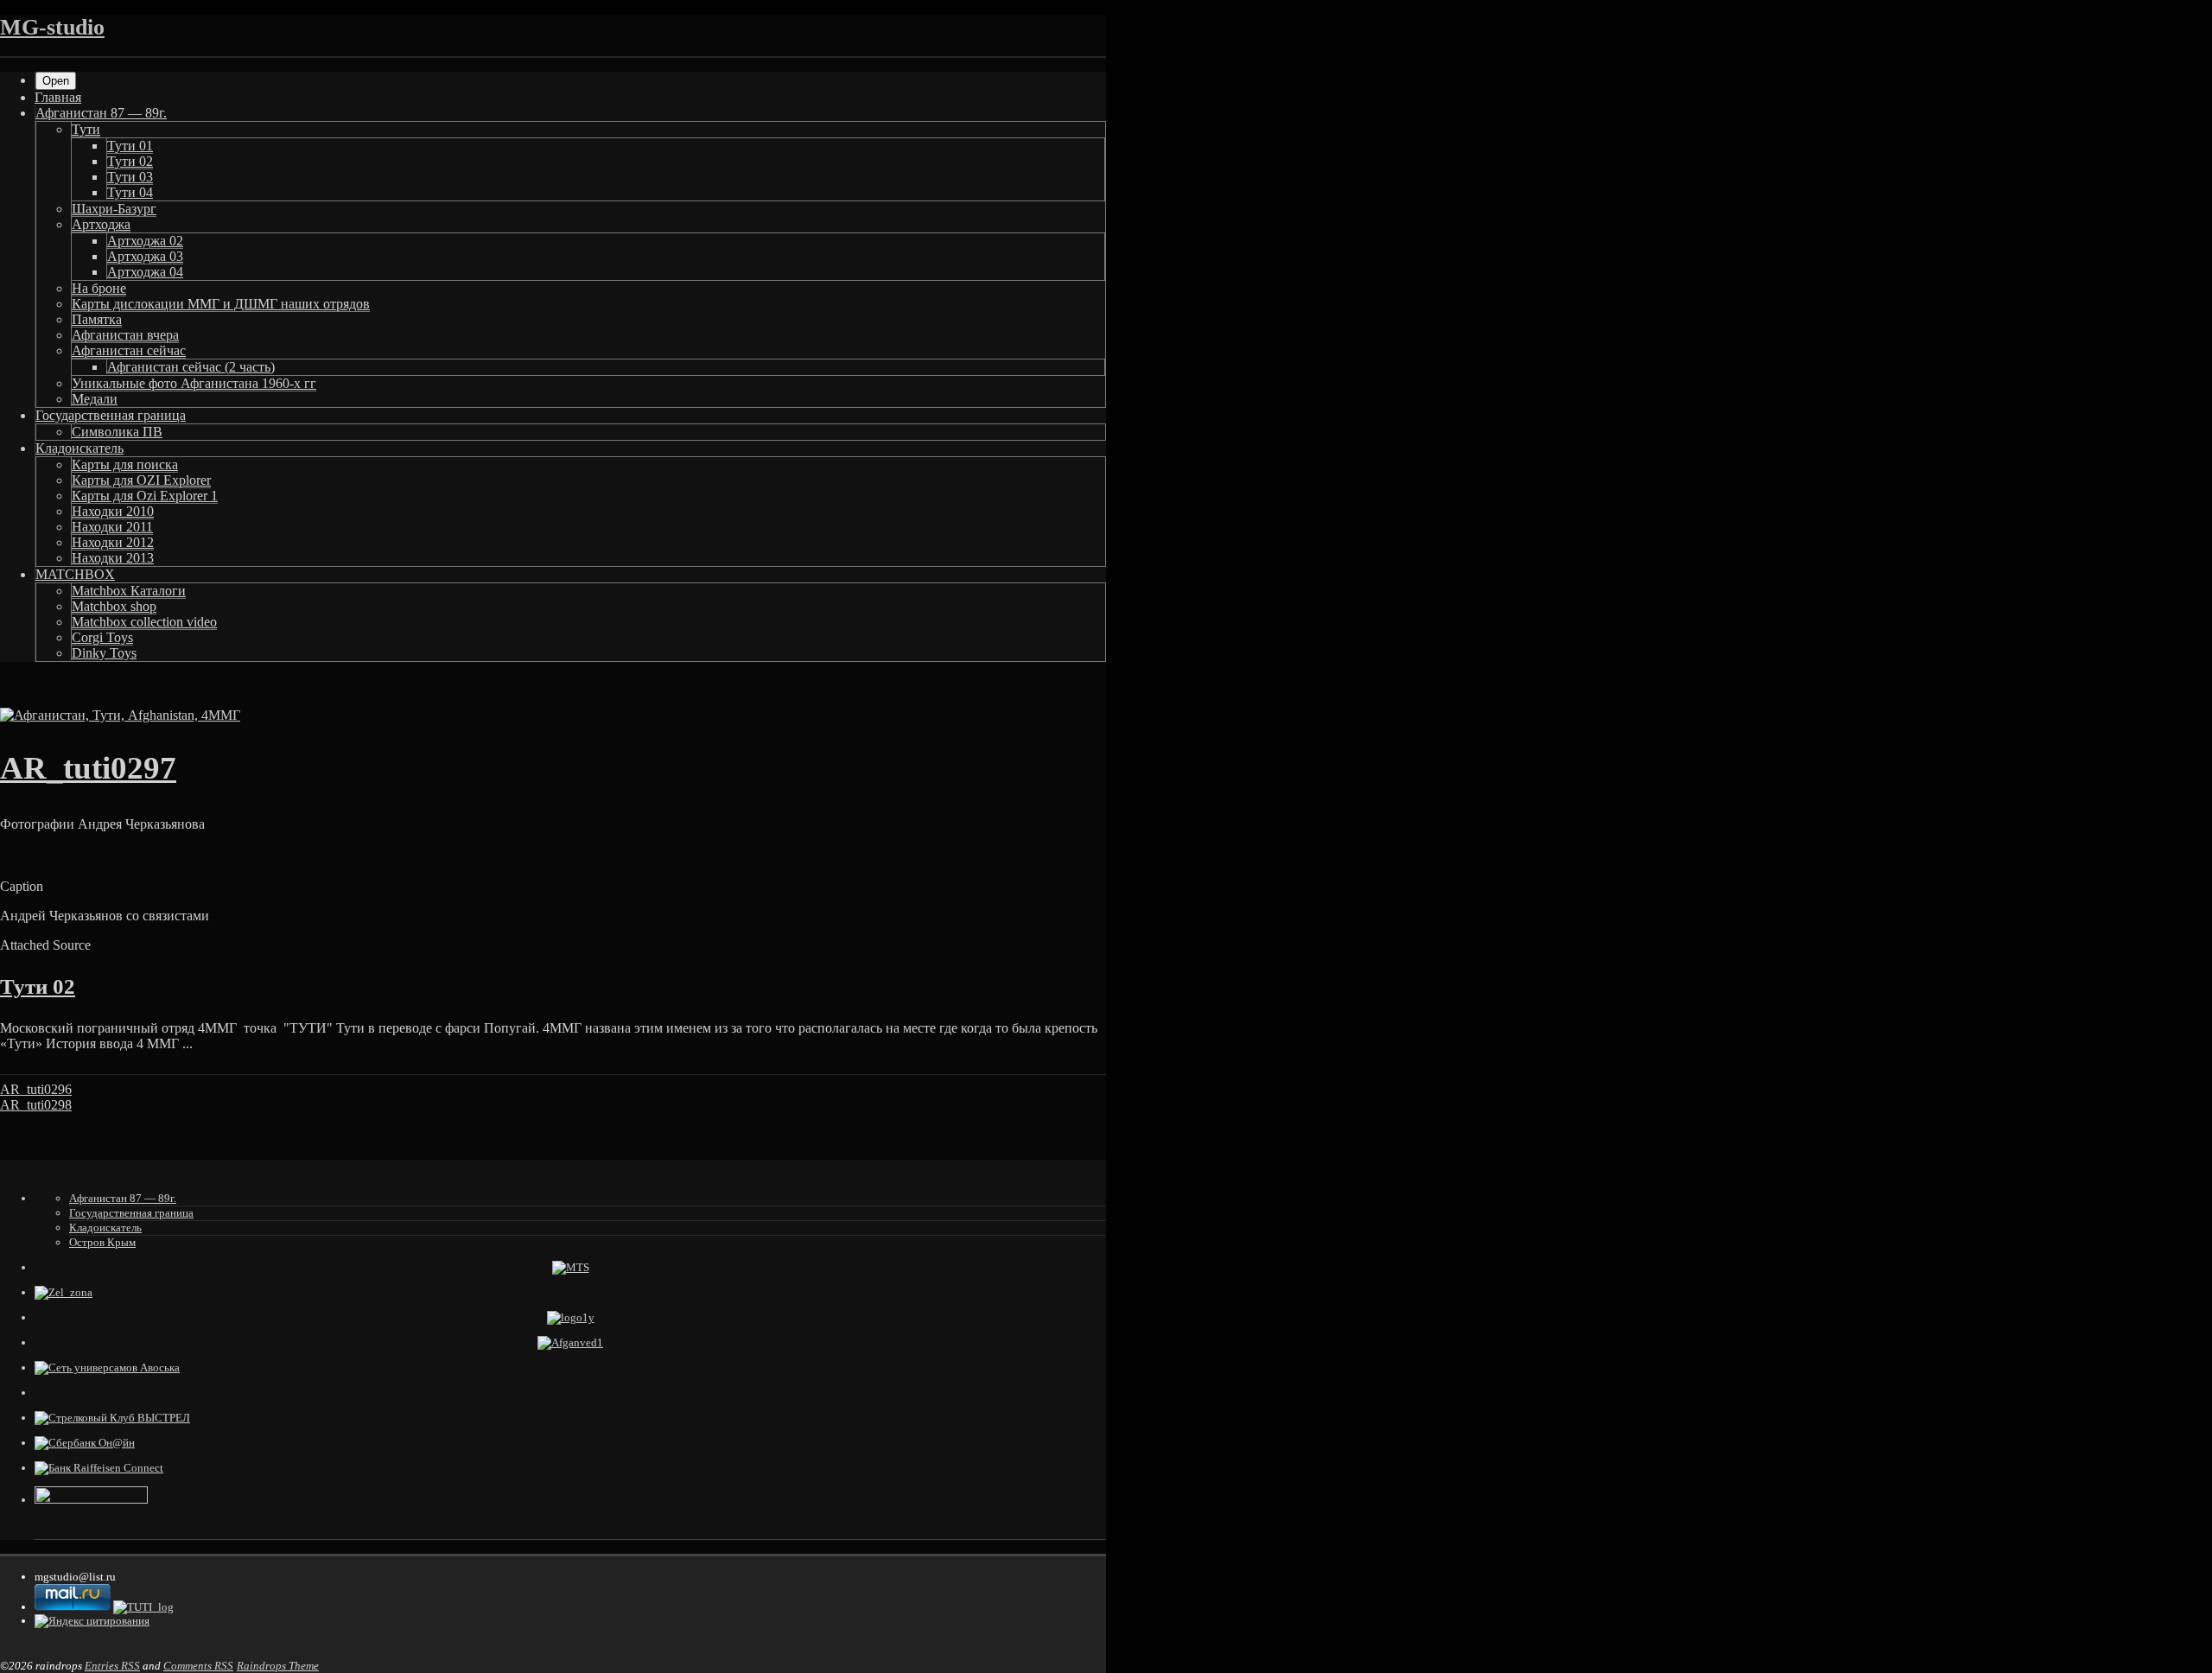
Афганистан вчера (125, 335)
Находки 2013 (113, 558)
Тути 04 (130, 192)
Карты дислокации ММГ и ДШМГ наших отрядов (221, 304)
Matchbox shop (114, 606)
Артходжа (101, 224)
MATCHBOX (75, 574)
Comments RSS (198, 1666)
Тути (86, 129)
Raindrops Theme (278, 1666)
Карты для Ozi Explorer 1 (145, 496)
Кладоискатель (79, 448)
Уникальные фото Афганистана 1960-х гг (194, 383)
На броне (99, 288)
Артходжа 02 (145, 241)
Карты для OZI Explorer (141, 480)
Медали (95, 399)
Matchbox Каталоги (129, 591)
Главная (58, 97)
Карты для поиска (125, 464)
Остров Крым (102, 1242)
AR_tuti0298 (36, 1105)
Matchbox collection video (144, 622)
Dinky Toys (104, 653)
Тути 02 (130, 161)
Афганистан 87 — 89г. (101, 113)
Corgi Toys (102, 637)
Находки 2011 (112, 527)
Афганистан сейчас (129, 350)
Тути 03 (130, 177)
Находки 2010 (113, 511)
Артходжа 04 (145, 272)
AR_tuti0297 (88, 768)
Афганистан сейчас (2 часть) (191, 367)
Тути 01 (130, 146)
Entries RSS (112, 1666)
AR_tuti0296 (36, 1089)
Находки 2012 (113, 542)
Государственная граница (111, 415)
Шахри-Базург (114, 209)
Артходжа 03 (145, 256)
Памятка (97, 319)
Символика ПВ (117, 432)
